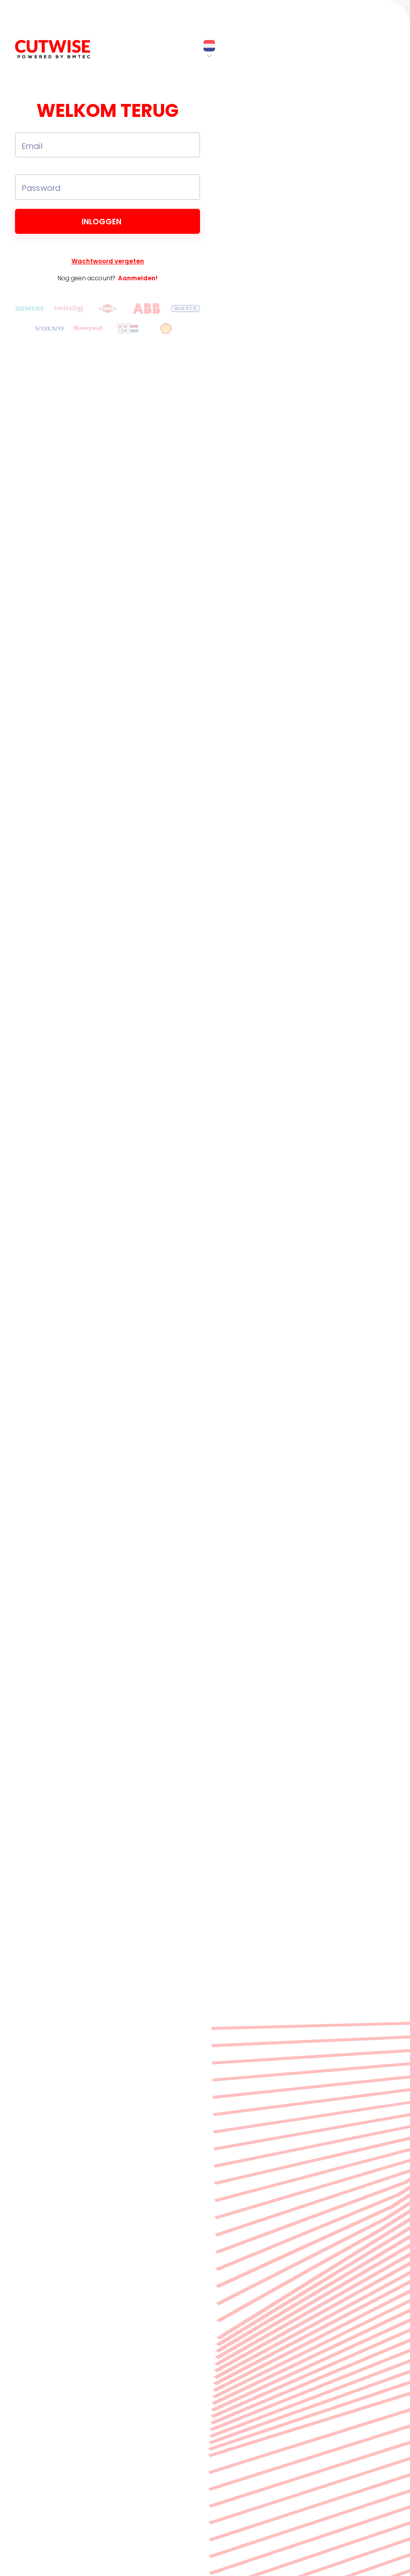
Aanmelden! (138, 278)
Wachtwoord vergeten (108, 261)
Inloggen (101, 222)
